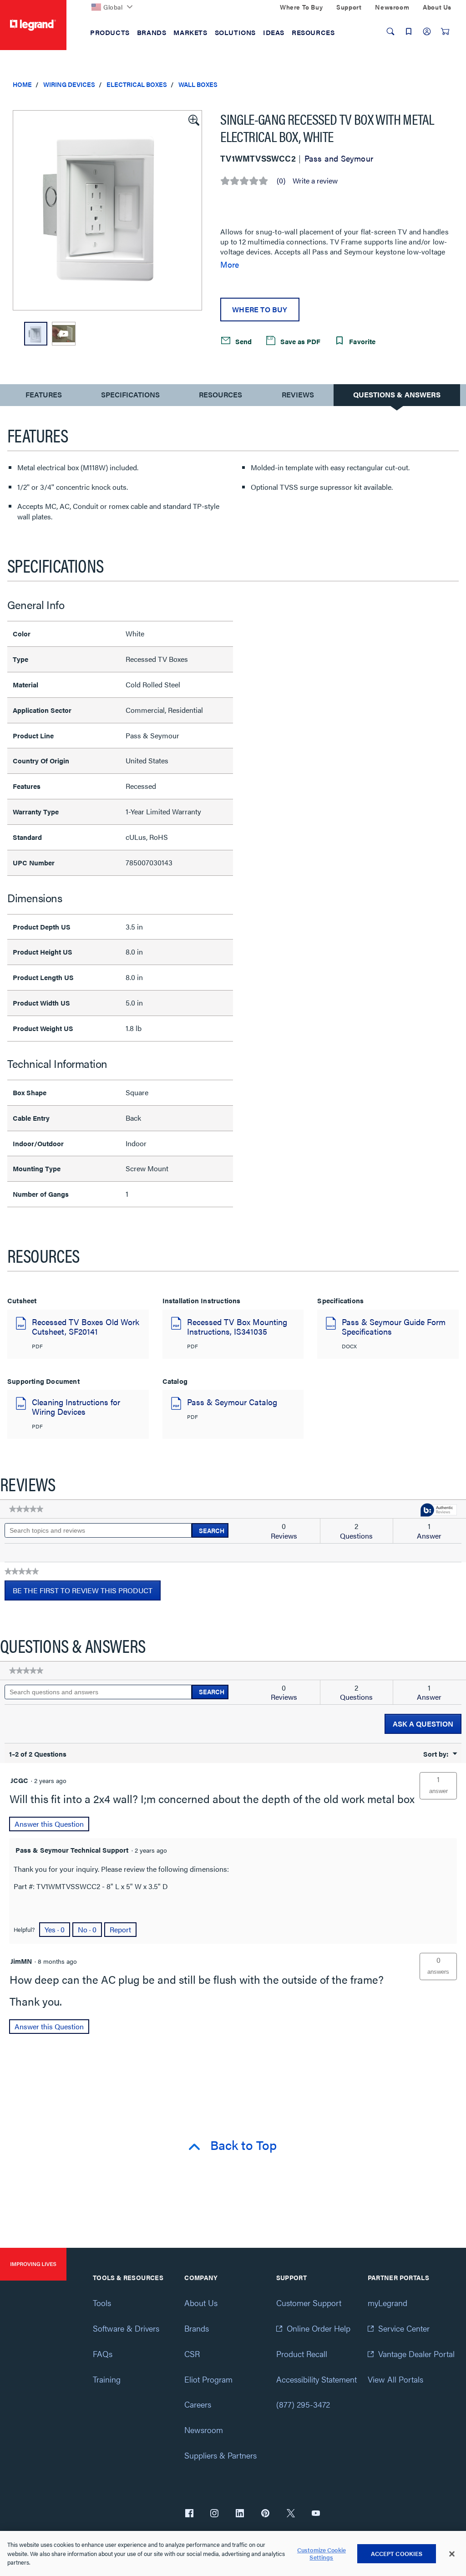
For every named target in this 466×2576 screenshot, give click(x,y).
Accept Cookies (397, 2553)
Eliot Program (208, 2379)
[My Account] (427, 31)
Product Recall (302, 2354)
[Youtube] (316, 2514)
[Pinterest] (265, 2514)
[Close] (452, 2554)
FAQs (103, 2354)
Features (43, 397)
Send (243, 341)
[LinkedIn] (240, 2514)
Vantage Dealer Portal (416, 2354)
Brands (197, 2328)
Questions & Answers (397, 394)
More (230, 264)
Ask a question (423, 1724)
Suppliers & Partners (220, 2455)
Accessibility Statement (317, 2379)
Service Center (404, 2328)
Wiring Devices (69, 84)
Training (107, 2379)
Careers (198, 2404)
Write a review (315, 181)
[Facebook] (189, 2514)
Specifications (130, 394)
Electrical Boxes (137, 84)
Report (120, 1929)
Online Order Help (319, 2328)
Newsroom (204, 2430)
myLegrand (387, 2303)
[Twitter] (291, 2514)
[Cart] (445, 31)
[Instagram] (214, 2514)
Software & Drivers (126, 2328)
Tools (102, 2303)
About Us (201, 2303)
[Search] (390, 31)
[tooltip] (439, 1511)
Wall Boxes (198, 84)
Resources (220, 394)
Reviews (298, 394)
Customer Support (309, 2303)
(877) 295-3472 (303, 2404)
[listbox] (107, 210)
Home (22, 84)
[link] (26, 1509)
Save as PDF (299, 341)
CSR (192, 2354)
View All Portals (395, 2379)
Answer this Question (49, 1824)
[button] (193, 119)
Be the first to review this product (87, 1593)
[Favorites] (409, 31)
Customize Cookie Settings (322, 2553)
